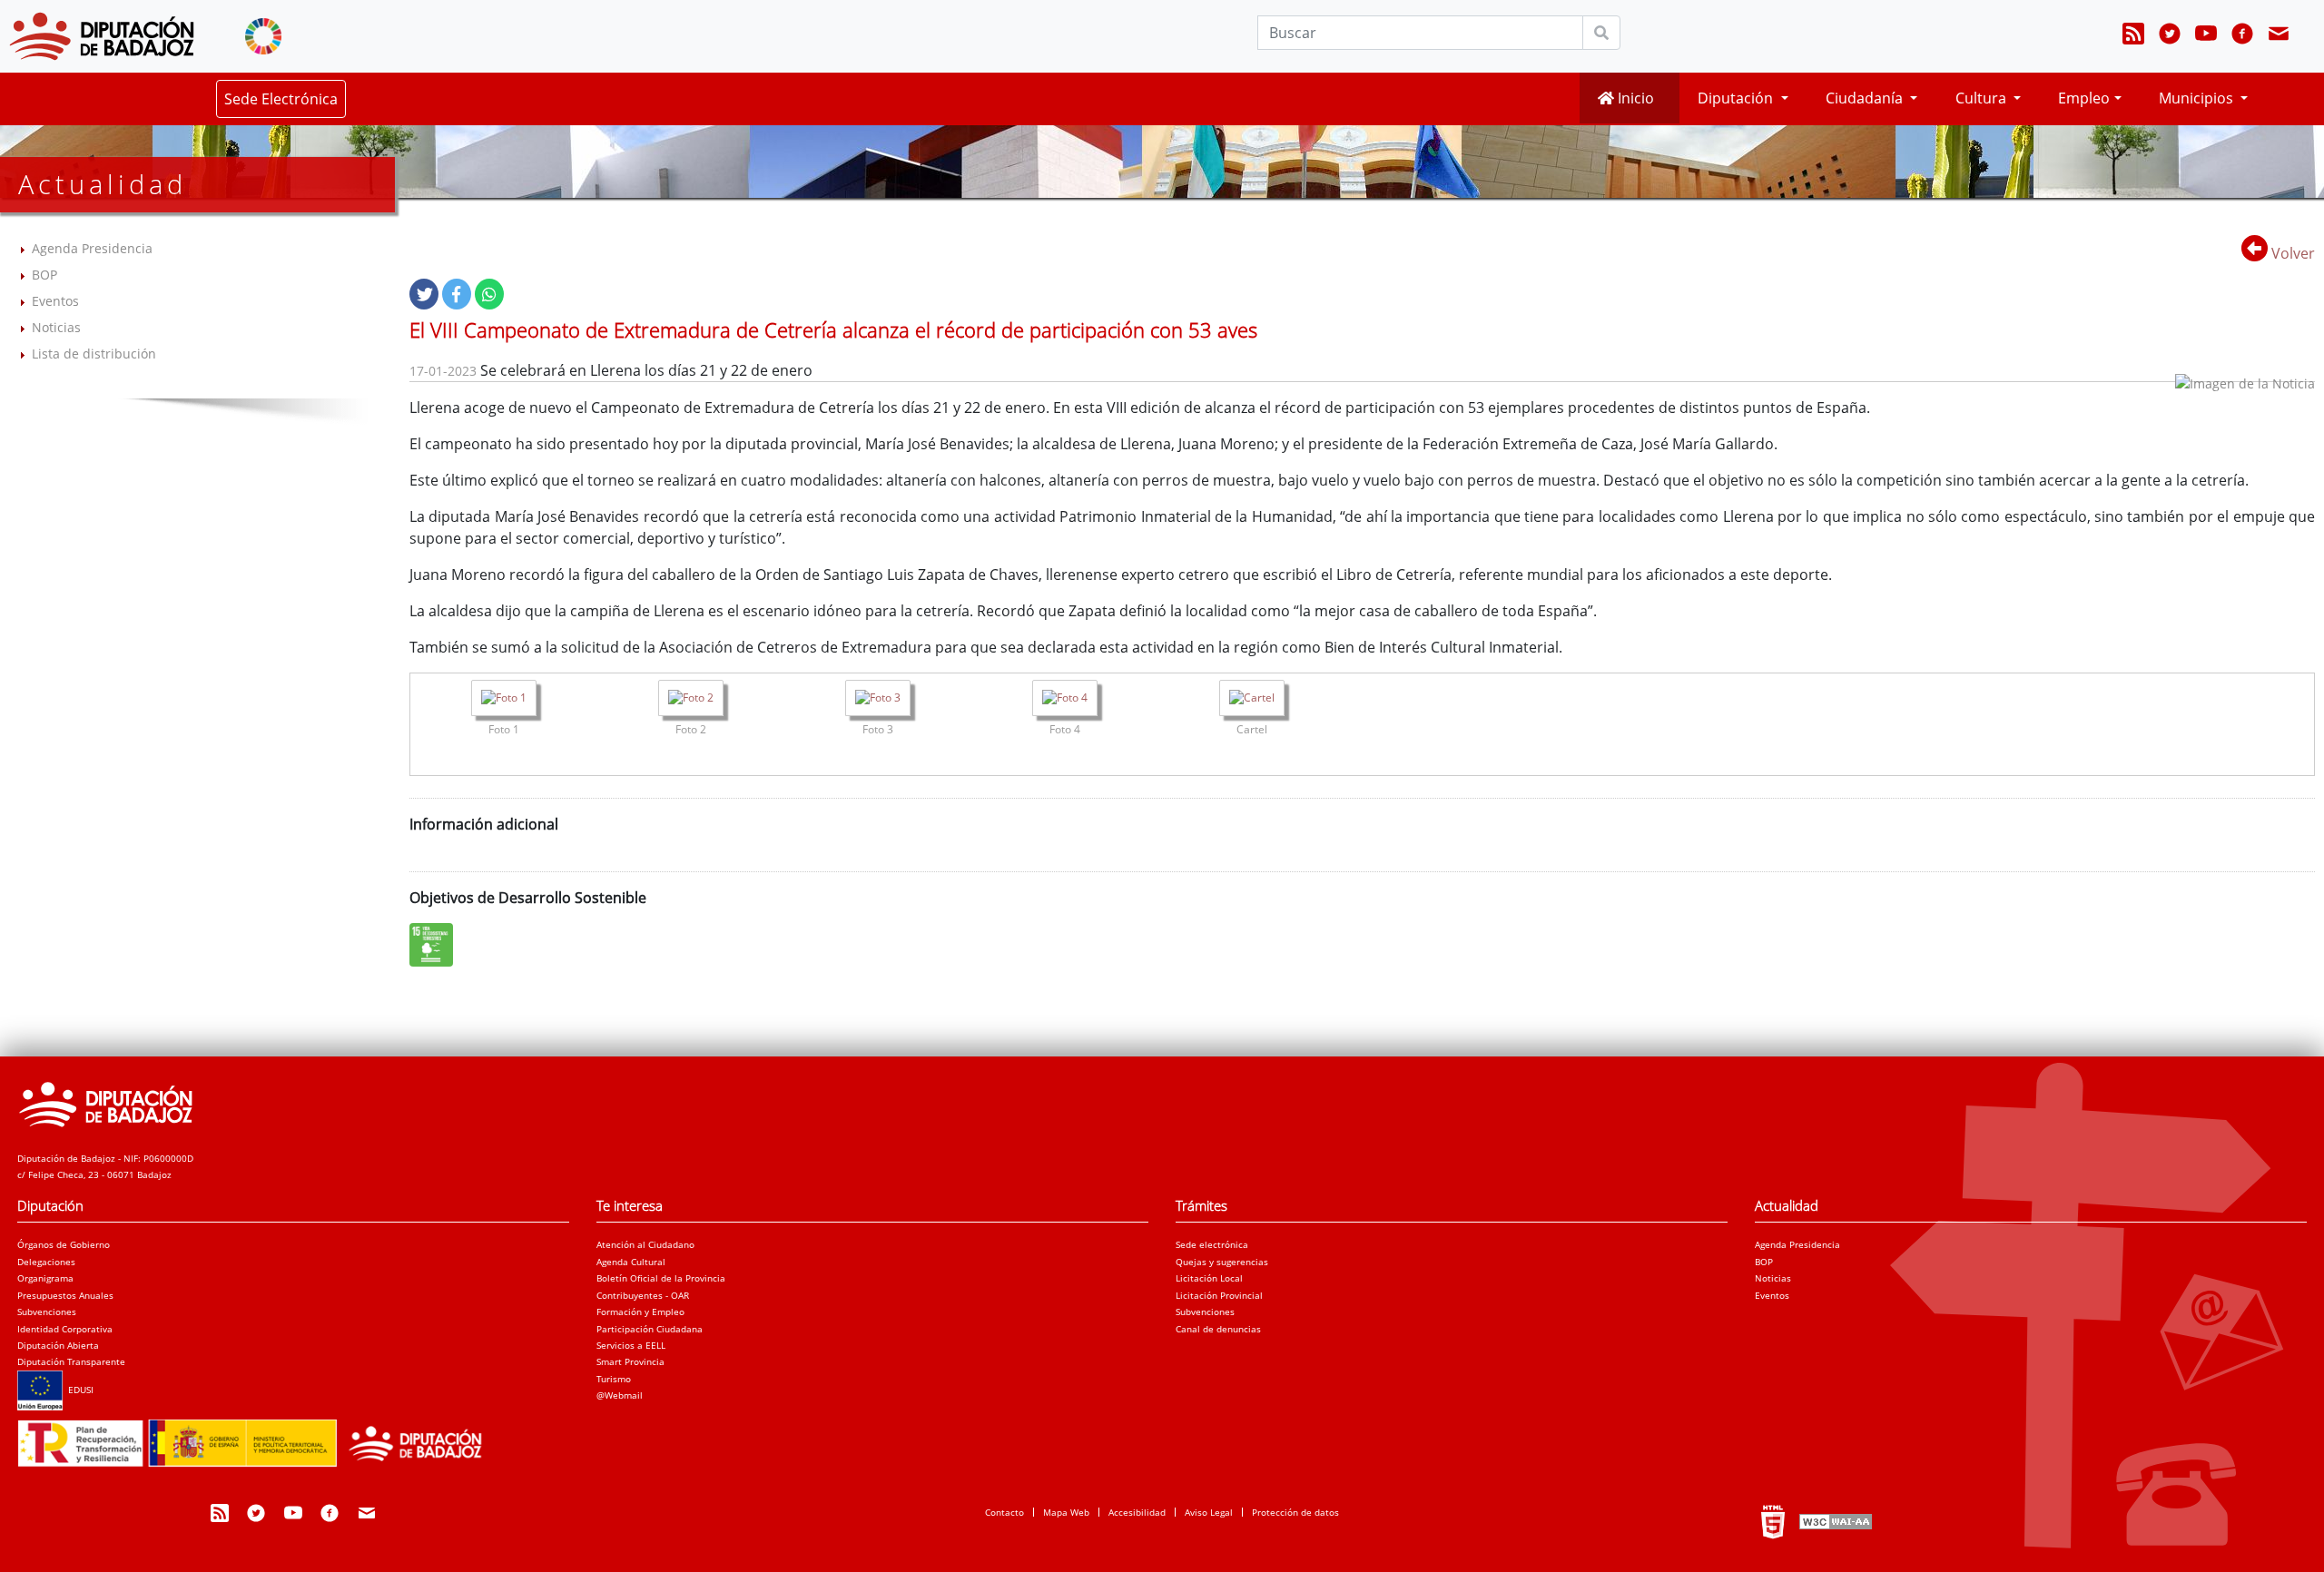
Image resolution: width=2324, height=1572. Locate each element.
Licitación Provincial (1219, 1295)
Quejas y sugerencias (1222, 1262)
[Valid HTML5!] (1773, 1521)
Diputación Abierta (58, 1345)
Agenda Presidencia (92, 248)
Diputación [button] (1737, 98)
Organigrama (45, 1278)
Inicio (1634, 98)
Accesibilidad (1137, 1512)
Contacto (1004, 1512)
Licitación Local (1209, 1278)
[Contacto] (2279, 36)
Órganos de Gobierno (64, 1244)
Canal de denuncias (1218, 1329)
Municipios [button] (2198, 98)
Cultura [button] (1983, 98)
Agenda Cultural (631, 1262)
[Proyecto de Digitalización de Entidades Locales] (257, 1438)
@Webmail (620, 1395)
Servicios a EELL (631, 1345)
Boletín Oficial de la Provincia (661, 1278)
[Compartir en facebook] (457, 294)
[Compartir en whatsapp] (489, 294)
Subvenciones (47, 1312)
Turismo (614, 1379)
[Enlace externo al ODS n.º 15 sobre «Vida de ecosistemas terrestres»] (436, 945)
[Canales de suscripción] (2133, 36)
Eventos (55, 301)
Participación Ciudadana (650, 1329)
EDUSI (78, 1390)
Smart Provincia (630, 1361)
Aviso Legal (1209, 1512)
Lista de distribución (94, 354)
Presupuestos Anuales (65, 1295)
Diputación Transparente (71, 1361)
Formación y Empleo (640, 1312)
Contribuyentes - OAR (643, 1295)
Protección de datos (1295, 1512)
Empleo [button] (2084, 98)
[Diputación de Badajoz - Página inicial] (102, 36)
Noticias (56, 327)
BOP (44, 275)
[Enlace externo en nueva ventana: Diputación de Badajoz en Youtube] (2206, 36)
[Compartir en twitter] (424, 294)
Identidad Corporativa (65, 1329)
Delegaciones (46, 1262)
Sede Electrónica (281, 99)
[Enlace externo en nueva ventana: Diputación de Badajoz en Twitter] (2170, 36)
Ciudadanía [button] (1866, 98)
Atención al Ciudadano (645, 1244)
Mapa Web (1066, 1512)
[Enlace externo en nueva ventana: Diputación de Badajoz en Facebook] (2242, 36)
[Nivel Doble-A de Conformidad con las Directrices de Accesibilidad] (1834, 1521)
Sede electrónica (1212, 1244)
